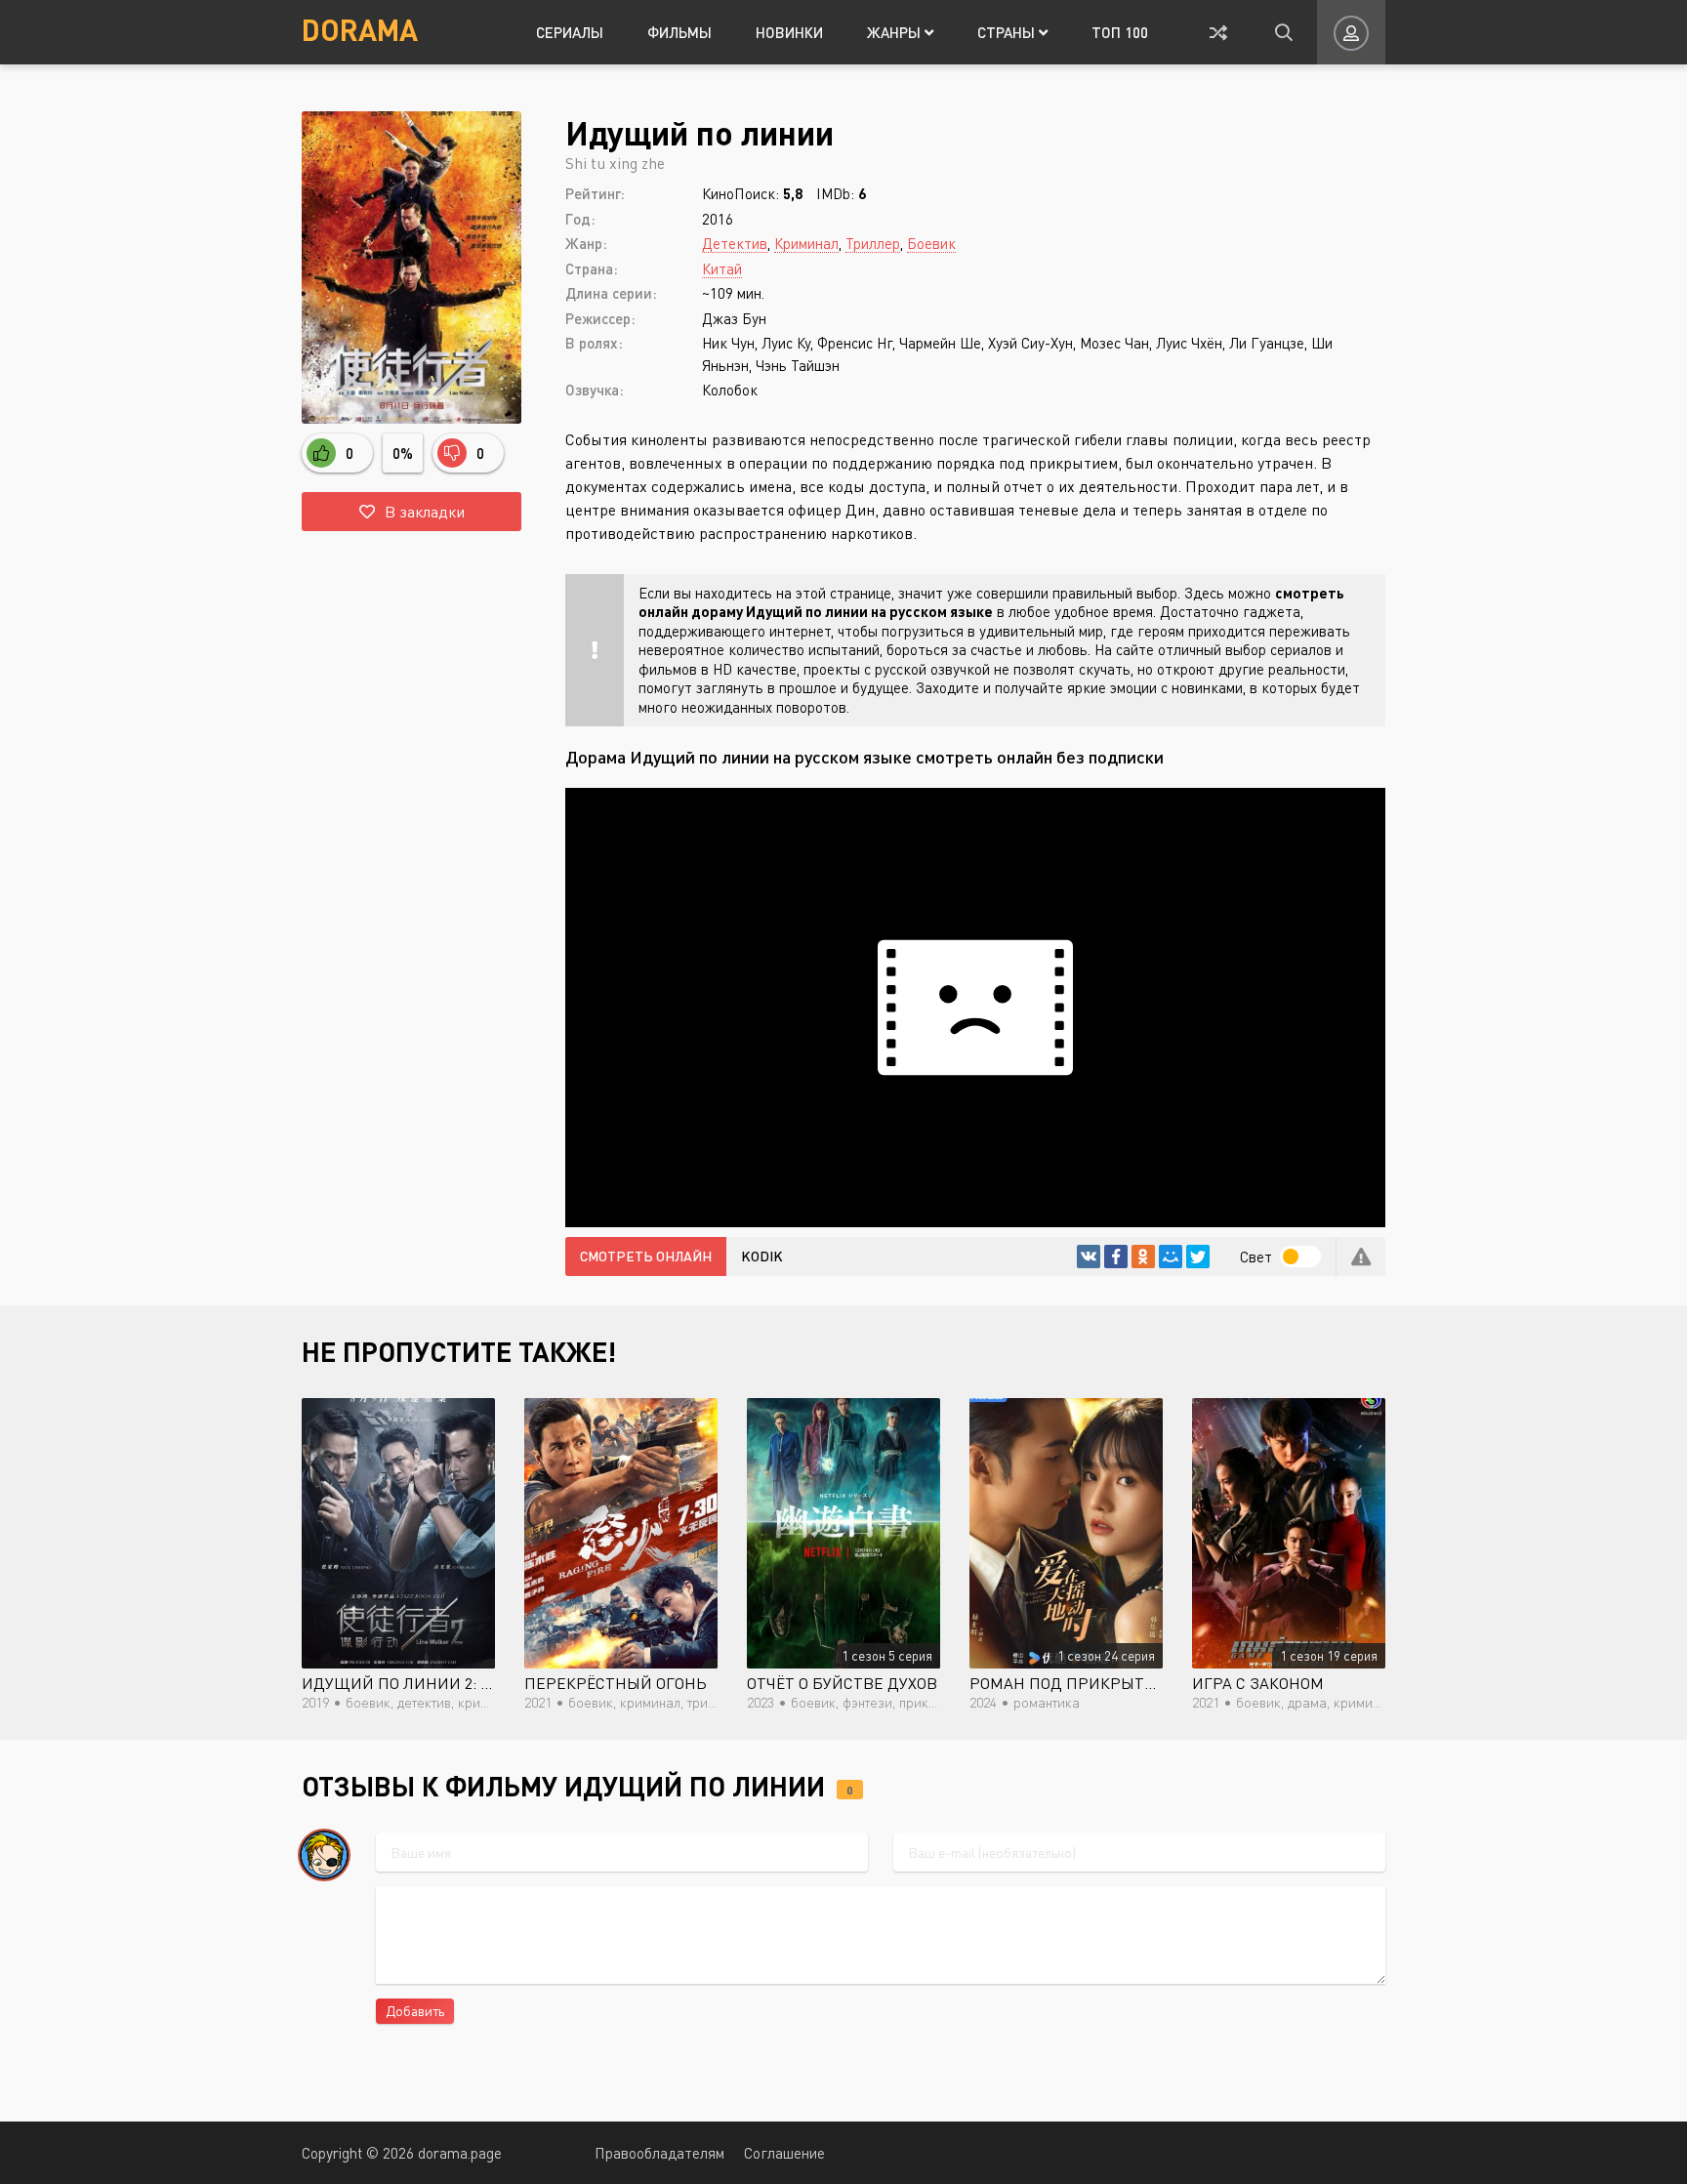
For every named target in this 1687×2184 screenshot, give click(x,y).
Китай (722, 268)
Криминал (806, 243)
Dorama (360, 29)
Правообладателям (659, 2153)
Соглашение (784, 2153)
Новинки (789, 32)
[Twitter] (1198, 1257)
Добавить (415, 2011)
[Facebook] (1116, 1257)
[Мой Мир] (1171, 1257)
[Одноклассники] (1143, 1257)
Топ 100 (1120, 32)
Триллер (873, 243)
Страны (1008, 32)
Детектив (735, 243)
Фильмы (679, 32)
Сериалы (570, 32)
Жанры (896, 32)
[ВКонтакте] (1089, 1257)
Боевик (931, 243)
